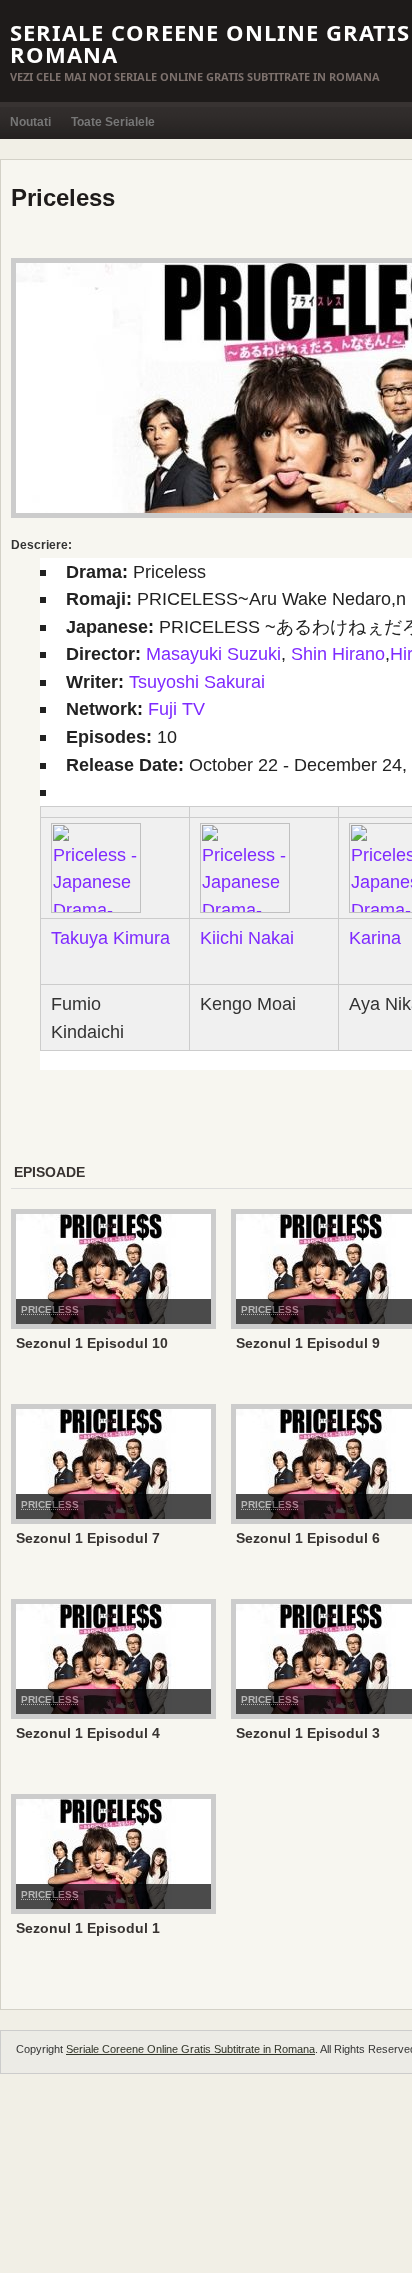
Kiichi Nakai (247, 937)
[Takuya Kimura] (96, 866)
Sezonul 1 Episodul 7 (88, 1538)
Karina (375, 937)
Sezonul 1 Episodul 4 (88, 1733)
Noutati (30, 122)
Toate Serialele (113, 122)
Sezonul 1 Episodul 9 (308, 1343)
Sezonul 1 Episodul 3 (308, 1733)
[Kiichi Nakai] (245, 866)
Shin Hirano (338, 653)
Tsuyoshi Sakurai (197, 681)
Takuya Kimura (110, 937)
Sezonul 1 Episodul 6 (308, 1538)
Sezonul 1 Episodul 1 (88, 1928)
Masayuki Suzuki (213, 653)
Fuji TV (176, 708)
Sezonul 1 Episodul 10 (92, 1343)
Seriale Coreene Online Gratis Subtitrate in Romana (190, 2049)
